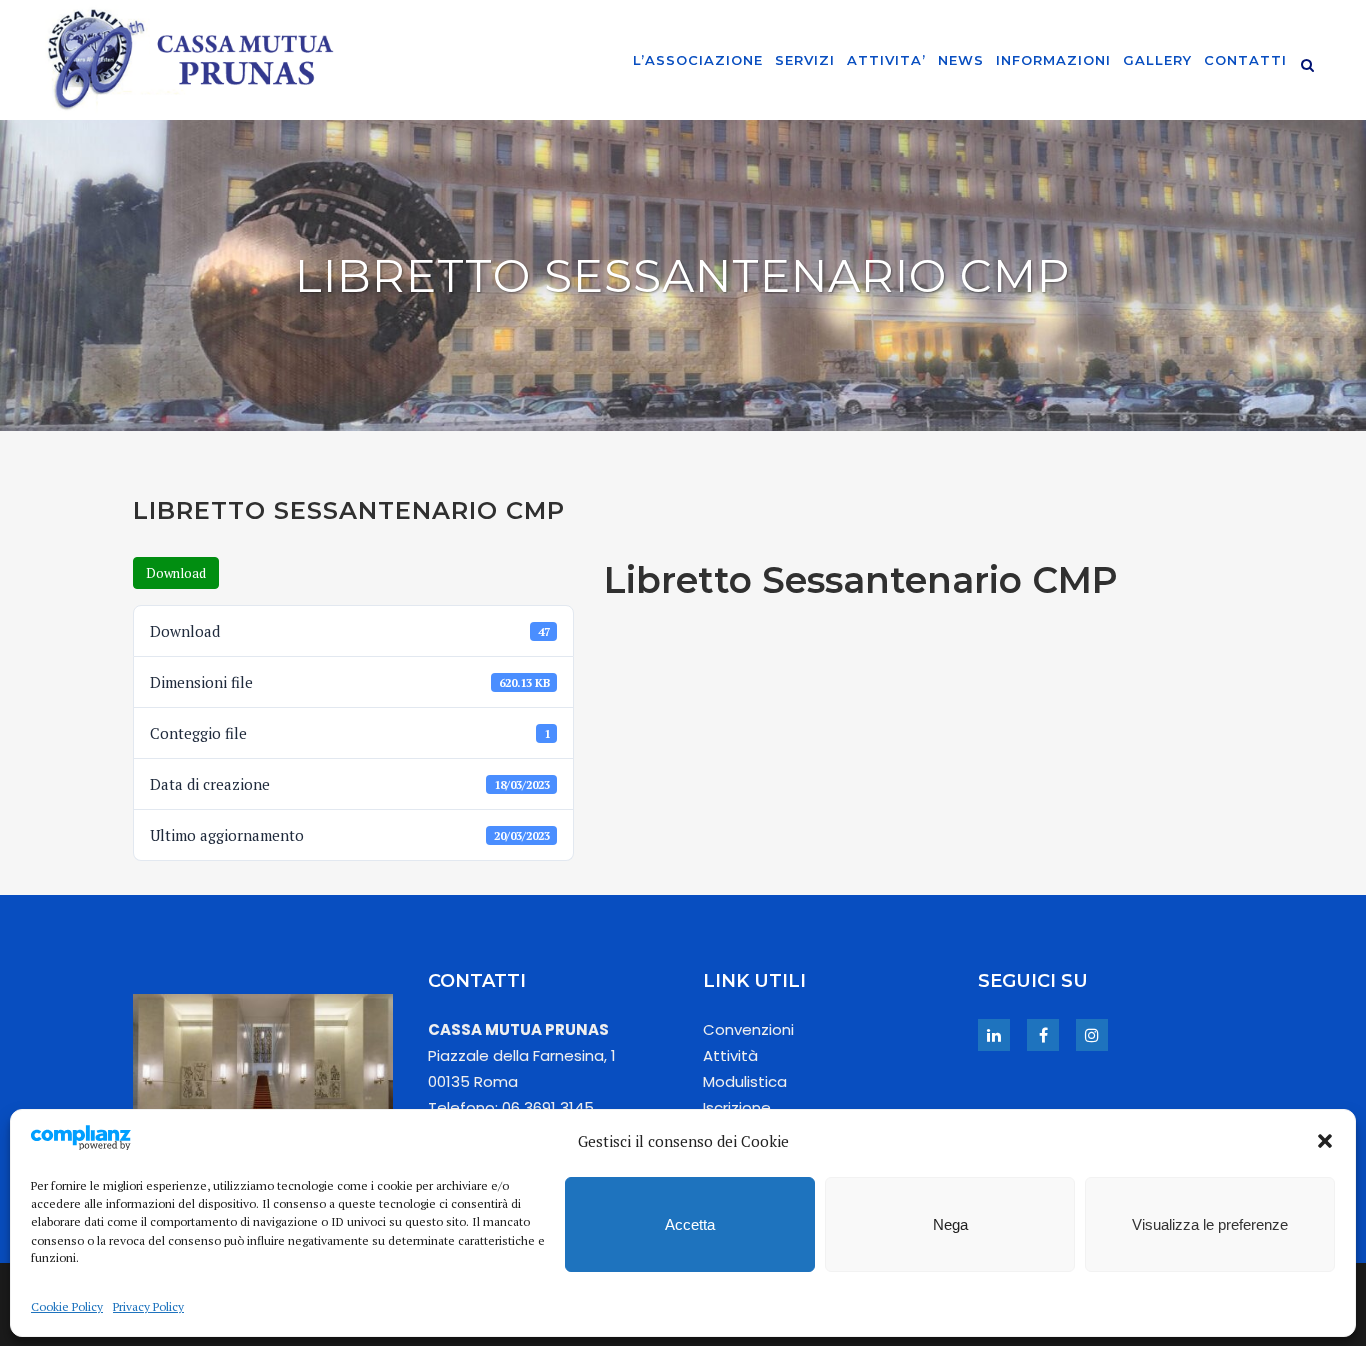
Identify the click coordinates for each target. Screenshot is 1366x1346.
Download (176, 573)
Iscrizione (737, 1107)
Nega (950, 1224)
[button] (1325, 1141)
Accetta (690, 1224)
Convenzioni (748, 1029)
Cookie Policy (67, 1306)
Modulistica (745, 1081)
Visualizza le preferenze (1210, 1224)
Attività (730, 1055)
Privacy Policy (148, 1306)
